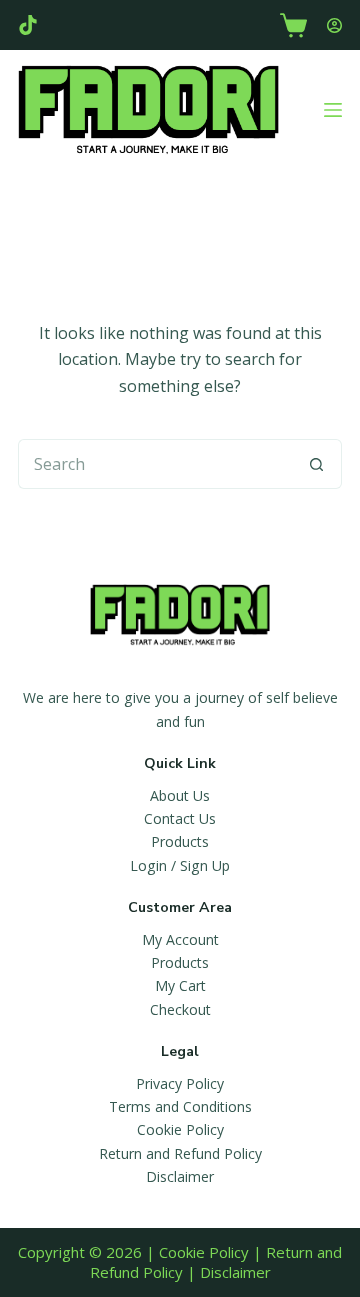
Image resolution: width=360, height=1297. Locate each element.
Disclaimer (180, 1176)
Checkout (180, 1009)
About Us (180, 795)
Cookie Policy (180, 1129)
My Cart (180, 985)
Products (180, 841)
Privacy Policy (180, 1083)
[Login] (334, 25)
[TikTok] (28, 25)
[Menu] (333, 110)
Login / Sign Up (180, 865)
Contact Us (180, 818)
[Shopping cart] (293, 25)
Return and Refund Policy (180, 1153)
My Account (180, 939)
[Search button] (317, 464)
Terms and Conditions (180, 1106)
